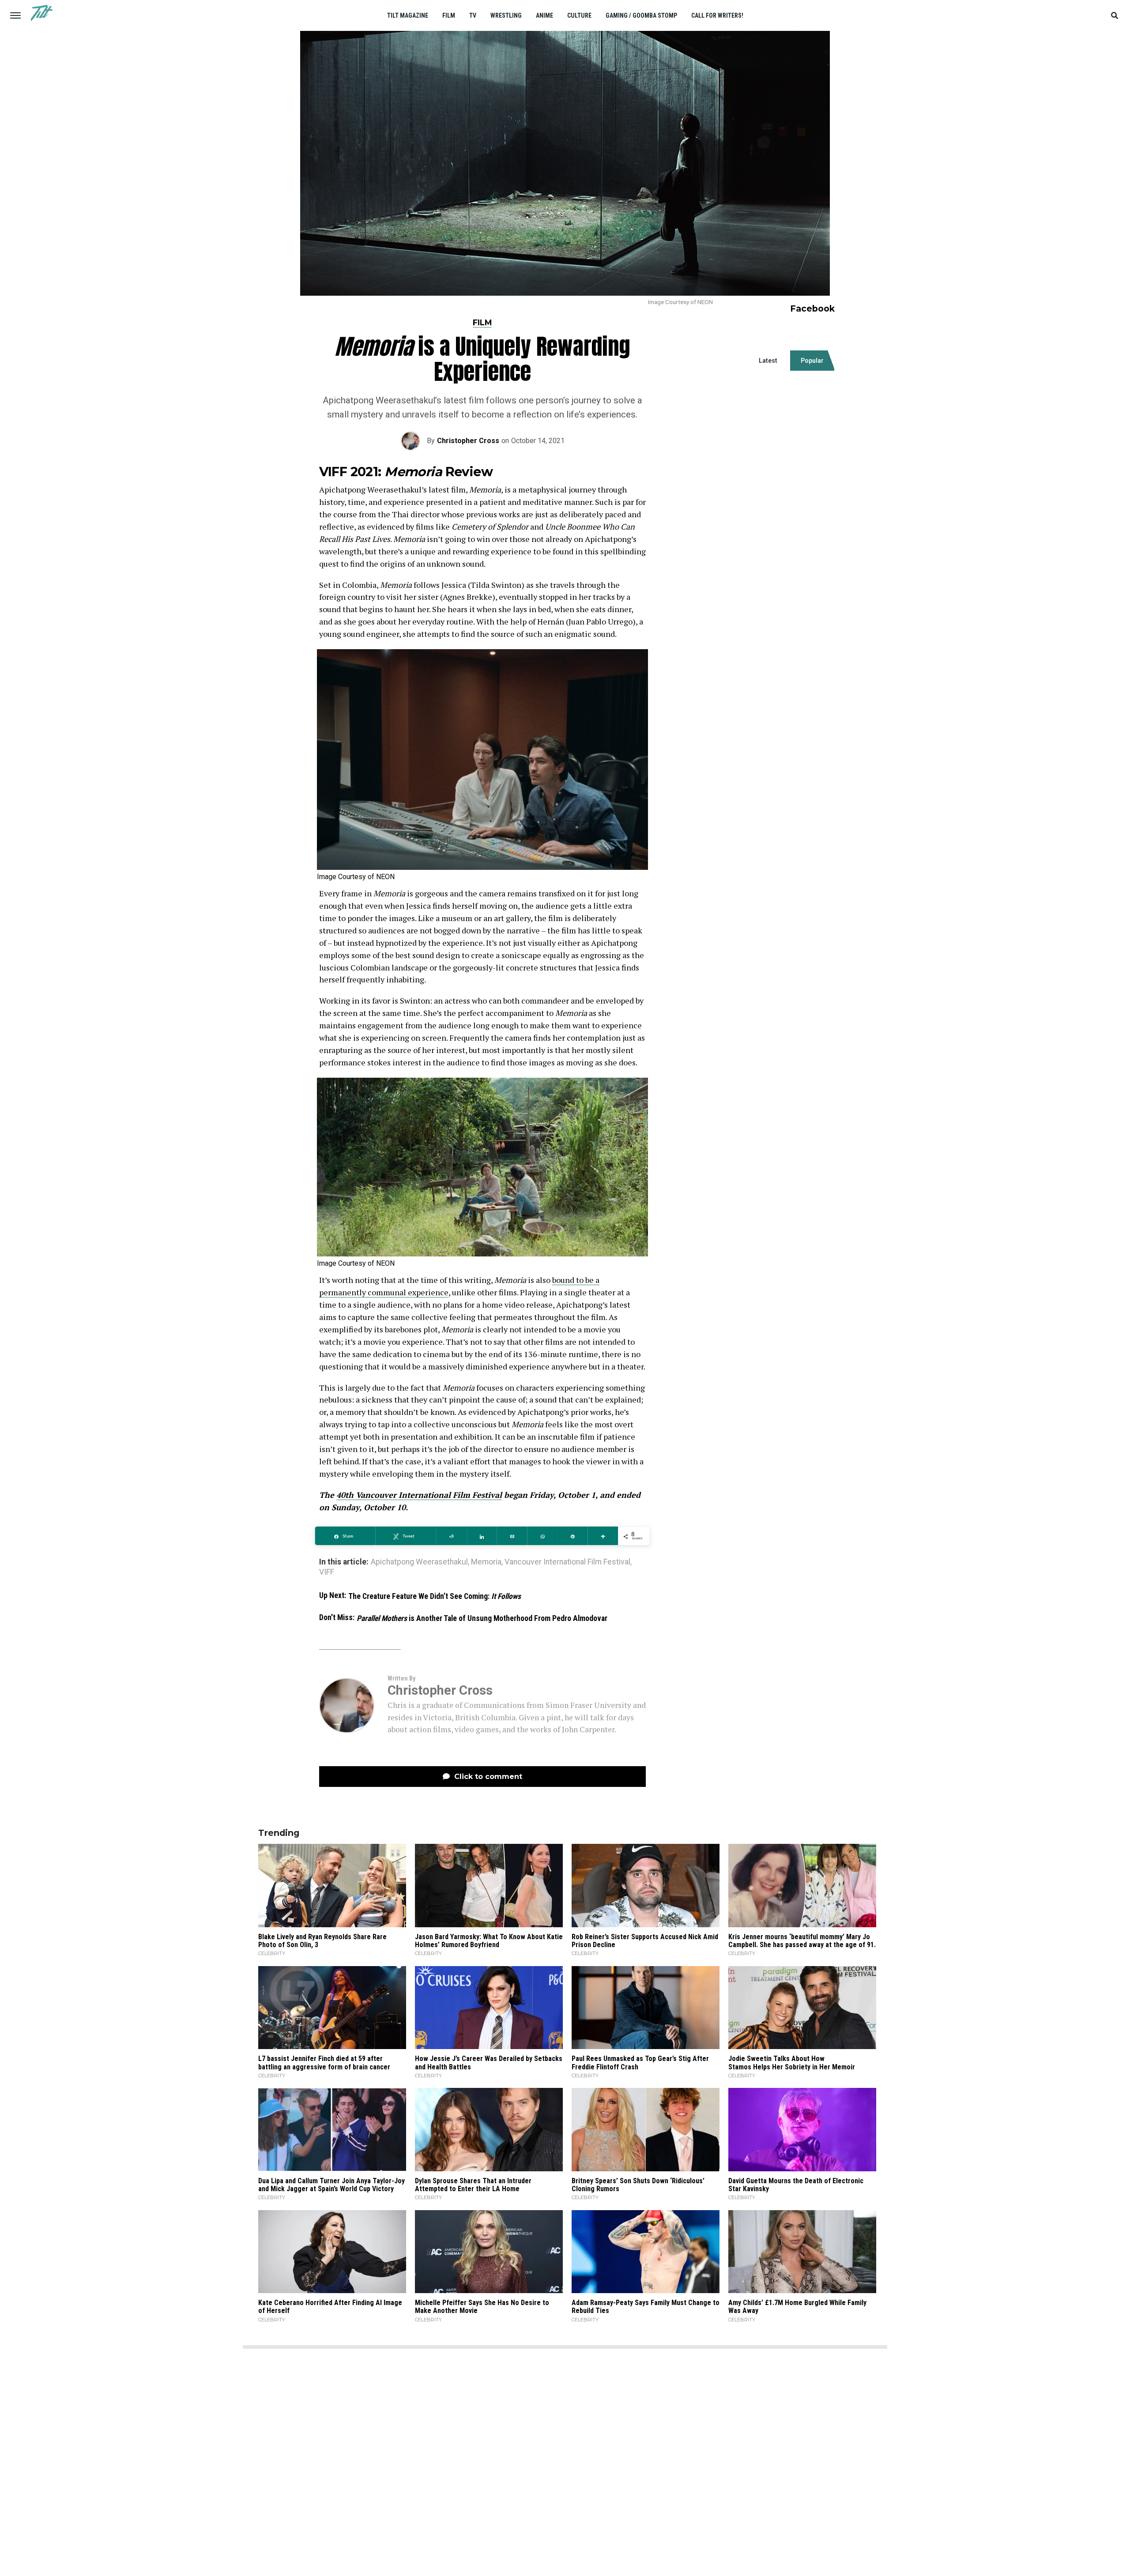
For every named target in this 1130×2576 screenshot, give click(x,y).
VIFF (327, 1572)
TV (473, 15)
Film (449, 15)
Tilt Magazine (408, 15)
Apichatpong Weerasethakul (419, 1562)
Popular (812, 361)
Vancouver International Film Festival (567, 1562)
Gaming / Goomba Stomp (641, 15)
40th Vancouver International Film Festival (419, 1495)
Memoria (486, 1562)
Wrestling (506, 15)
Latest (768, 361)
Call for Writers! (717, 15)
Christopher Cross (468, 441)
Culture (579, 15)
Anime (544, 15)
